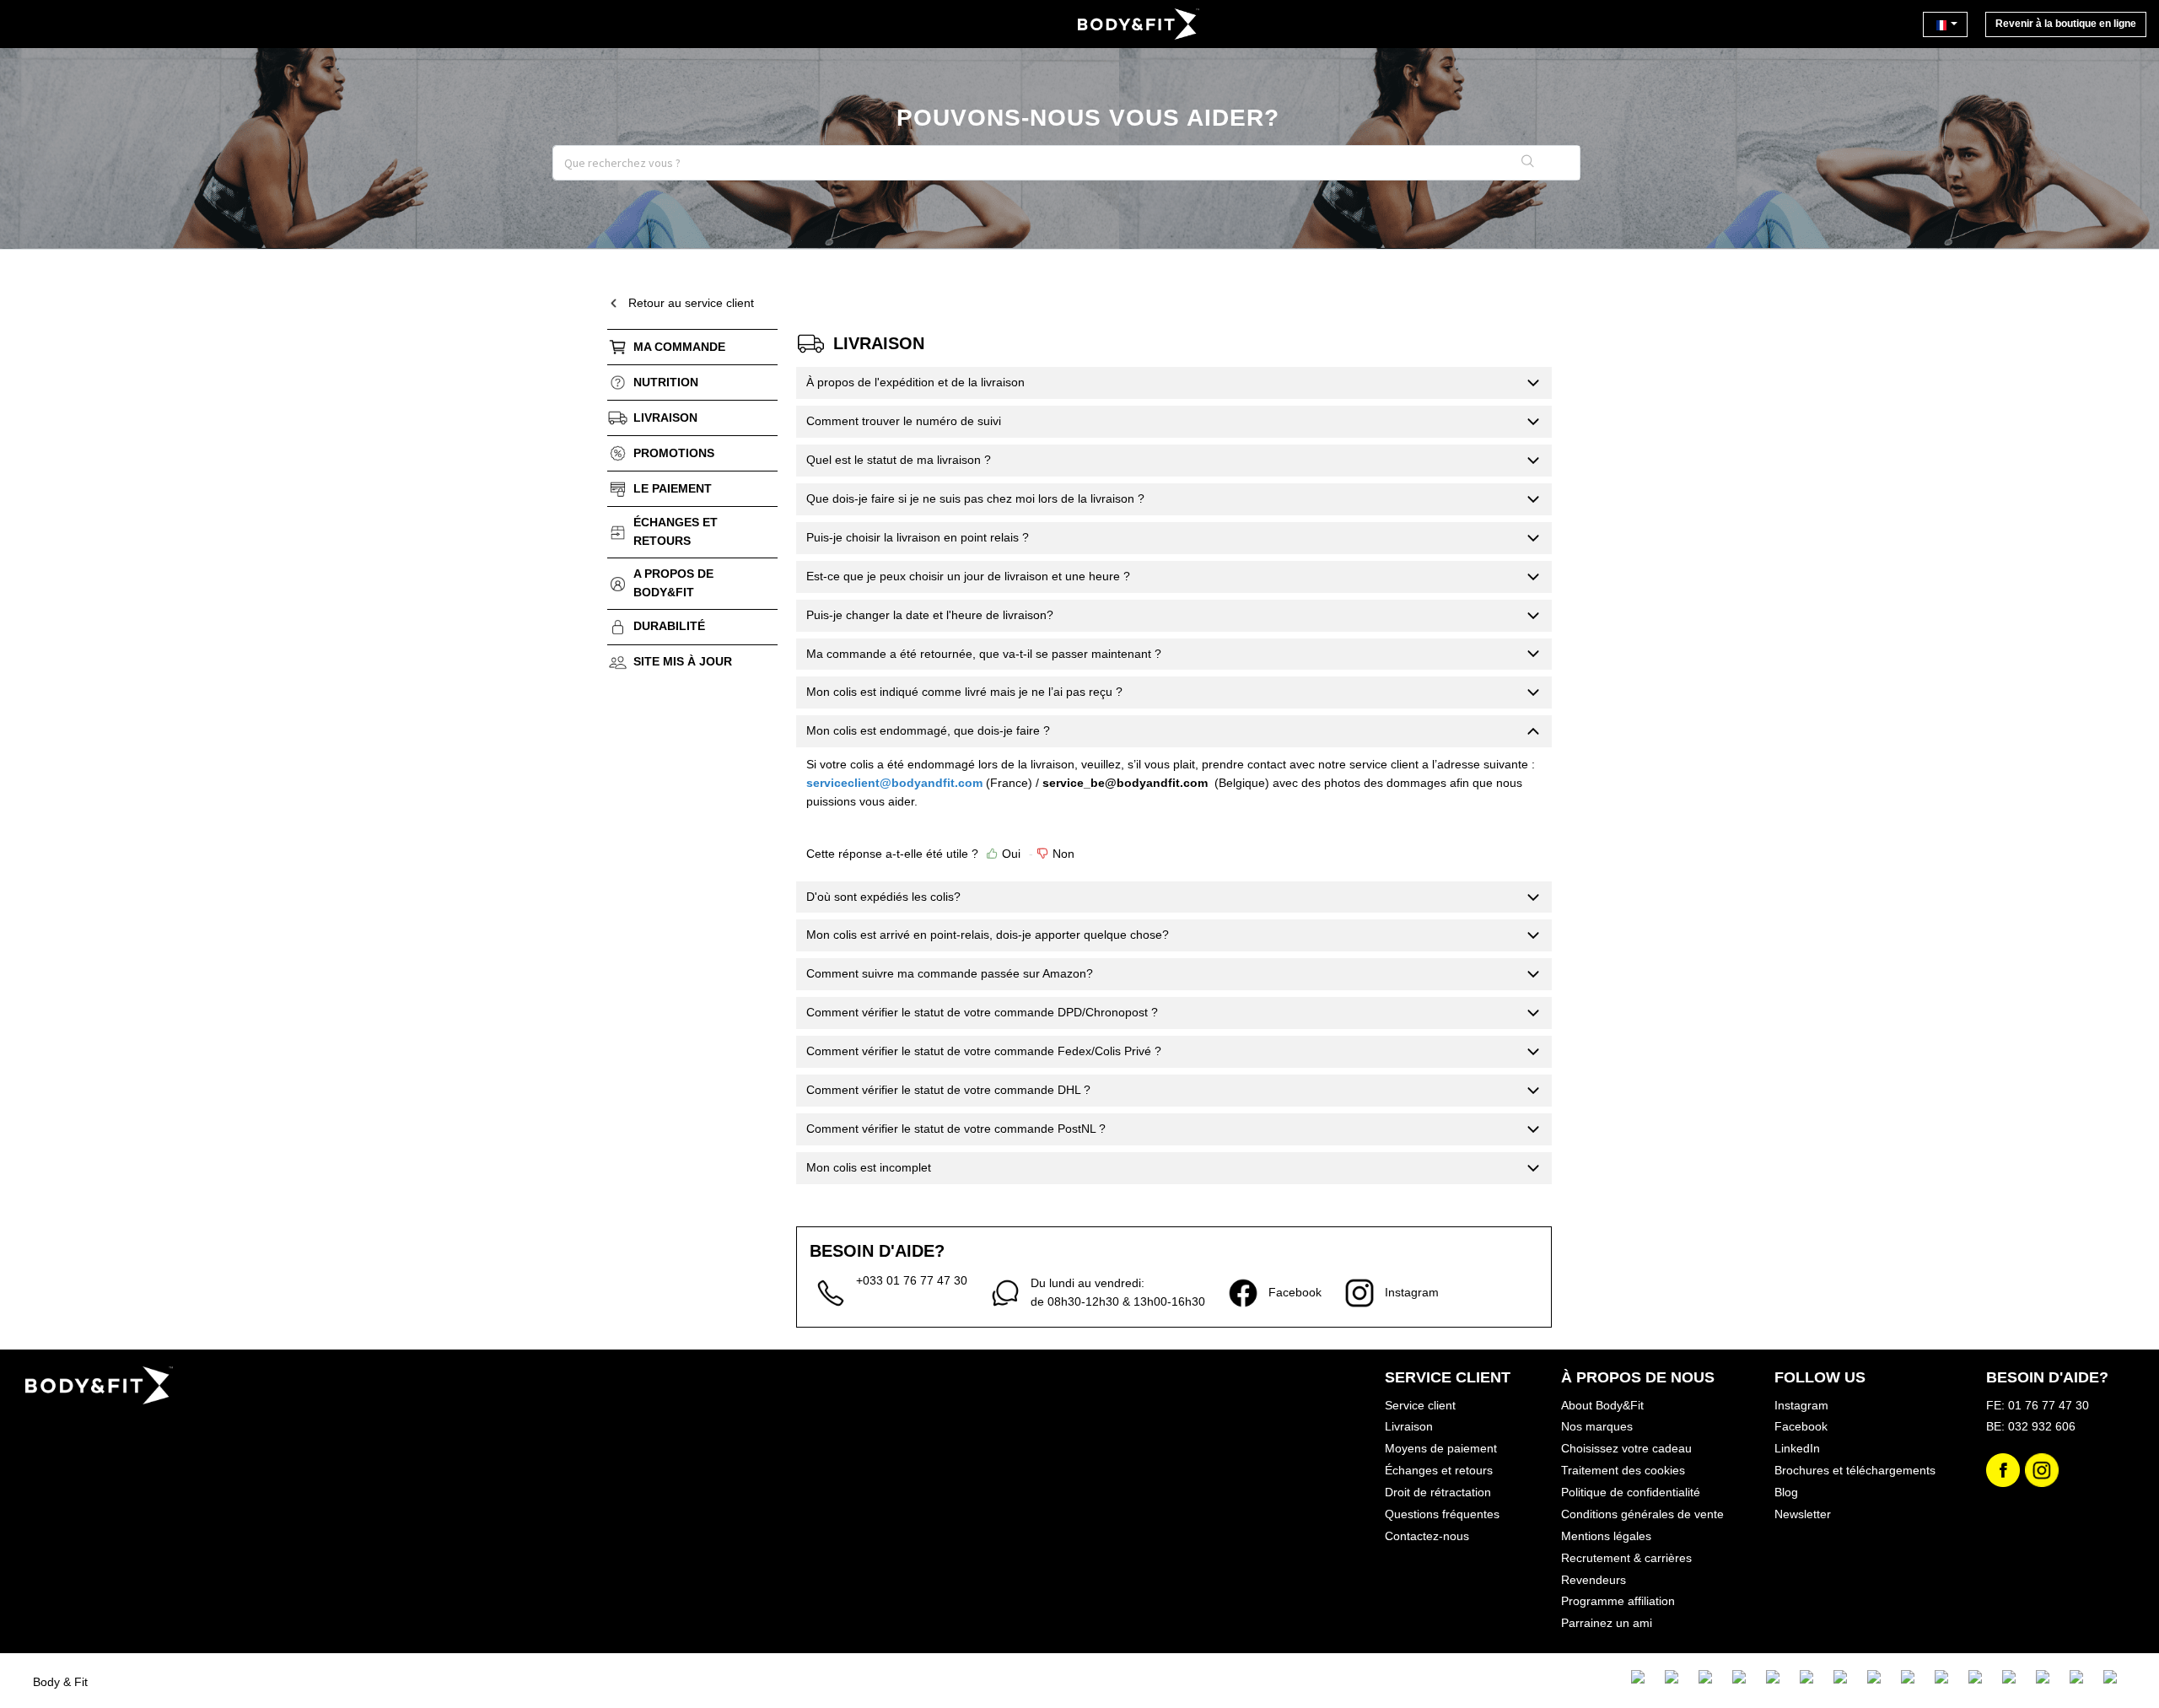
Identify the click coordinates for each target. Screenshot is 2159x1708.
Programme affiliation (1618, 1601)
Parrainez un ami (1607, 1623)
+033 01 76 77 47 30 (912, 1280)
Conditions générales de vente (1642, 1514)
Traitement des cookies (1623, 1470)
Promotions (674, 453)
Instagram (1801, 1405)
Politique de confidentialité (1631, 1492)
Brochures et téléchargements (1855, 1470)
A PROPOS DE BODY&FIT (673, 583)
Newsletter (1803, 1514)
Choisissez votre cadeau (1626, 1448)
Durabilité (669, 626)
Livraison (665, 418)
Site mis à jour (683, 661)
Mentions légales (1606, 1536)
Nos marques (1597, 1426)
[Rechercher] (1528, 163)
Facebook (1801, 1426)
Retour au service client (691, 303)
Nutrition (666, 382)
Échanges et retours (676, 531)
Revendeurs (1594, 1580)
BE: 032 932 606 (2031, 1426)
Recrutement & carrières (1626, 1558)
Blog (1786, 1492)
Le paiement (673, 488)
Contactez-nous (1427, 1536)
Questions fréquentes (1442, 1514)
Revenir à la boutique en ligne (2066, 24)
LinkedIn (1797, 1448)
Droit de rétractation (1438, 1492)
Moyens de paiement (1441, 1448)
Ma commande (679, 347)
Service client (1420, 1405)
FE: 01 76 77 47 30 (2038, 1405)
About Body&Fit (1602, 1405)
